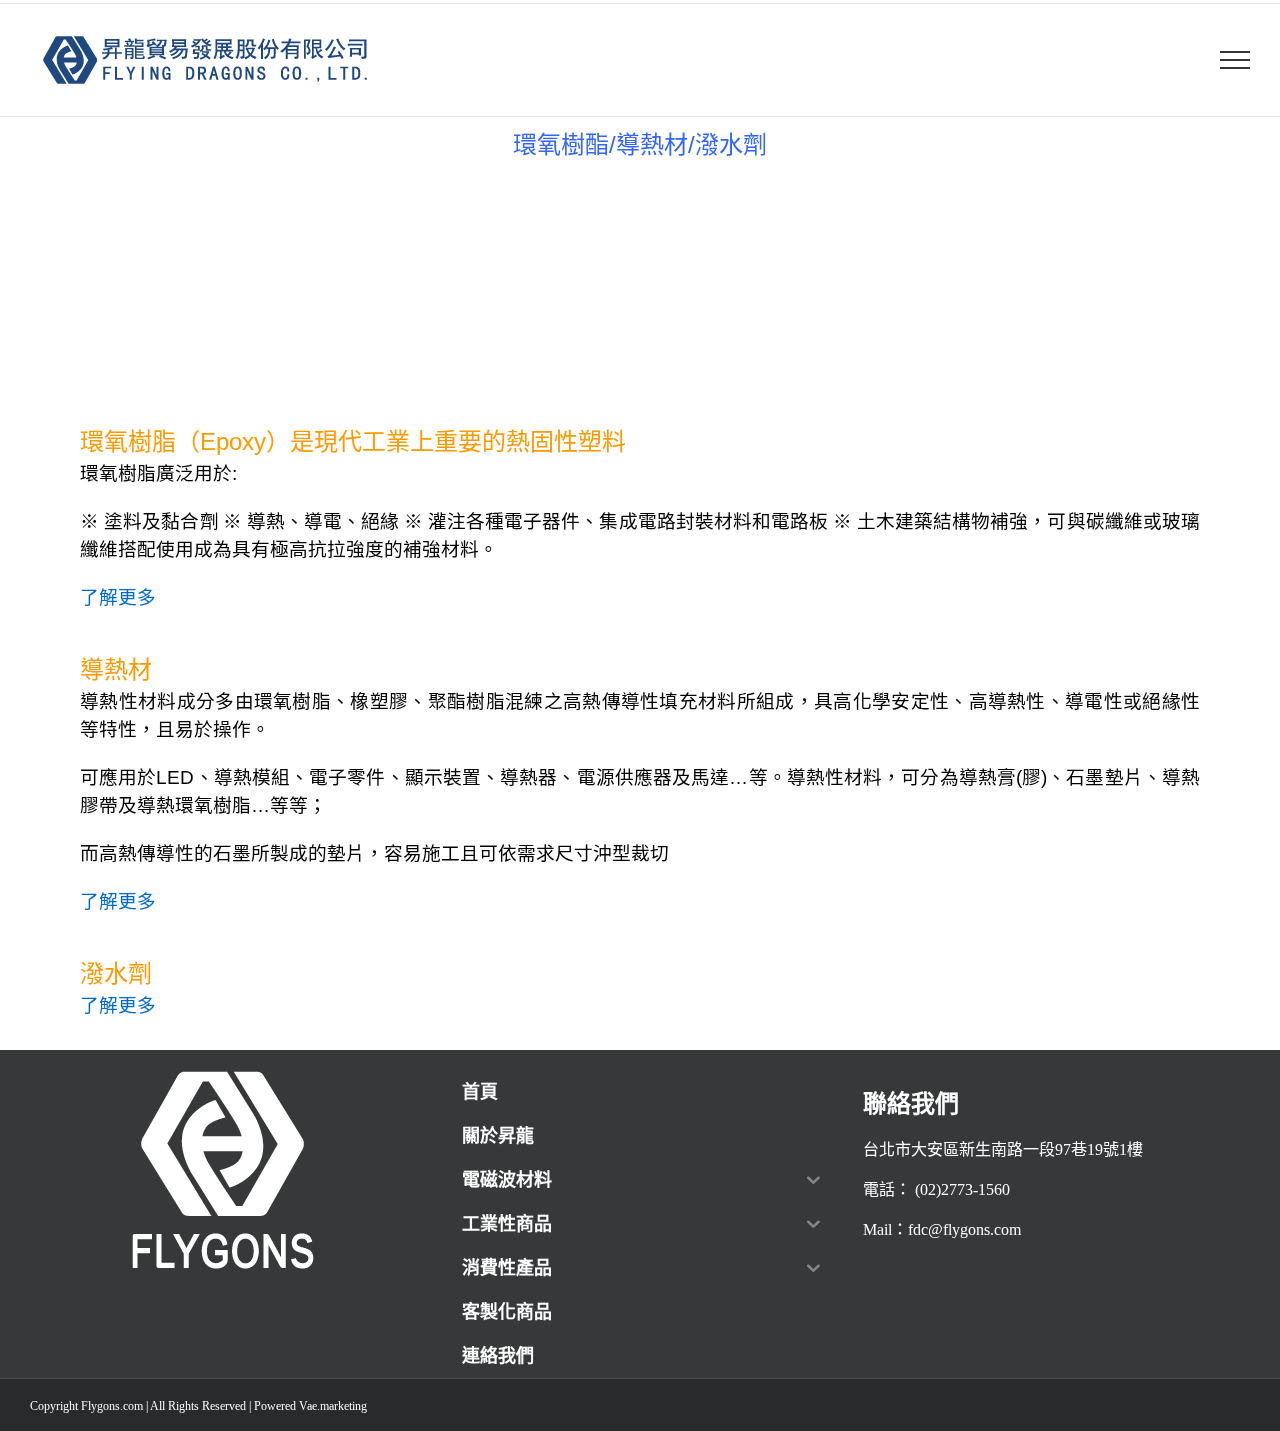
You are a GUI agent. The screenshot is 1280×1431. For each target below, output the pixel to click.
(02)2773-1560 (962, 1189)
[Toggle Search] (1186, 59)
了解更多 (118, 598)
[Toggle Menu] (1235, 60)
